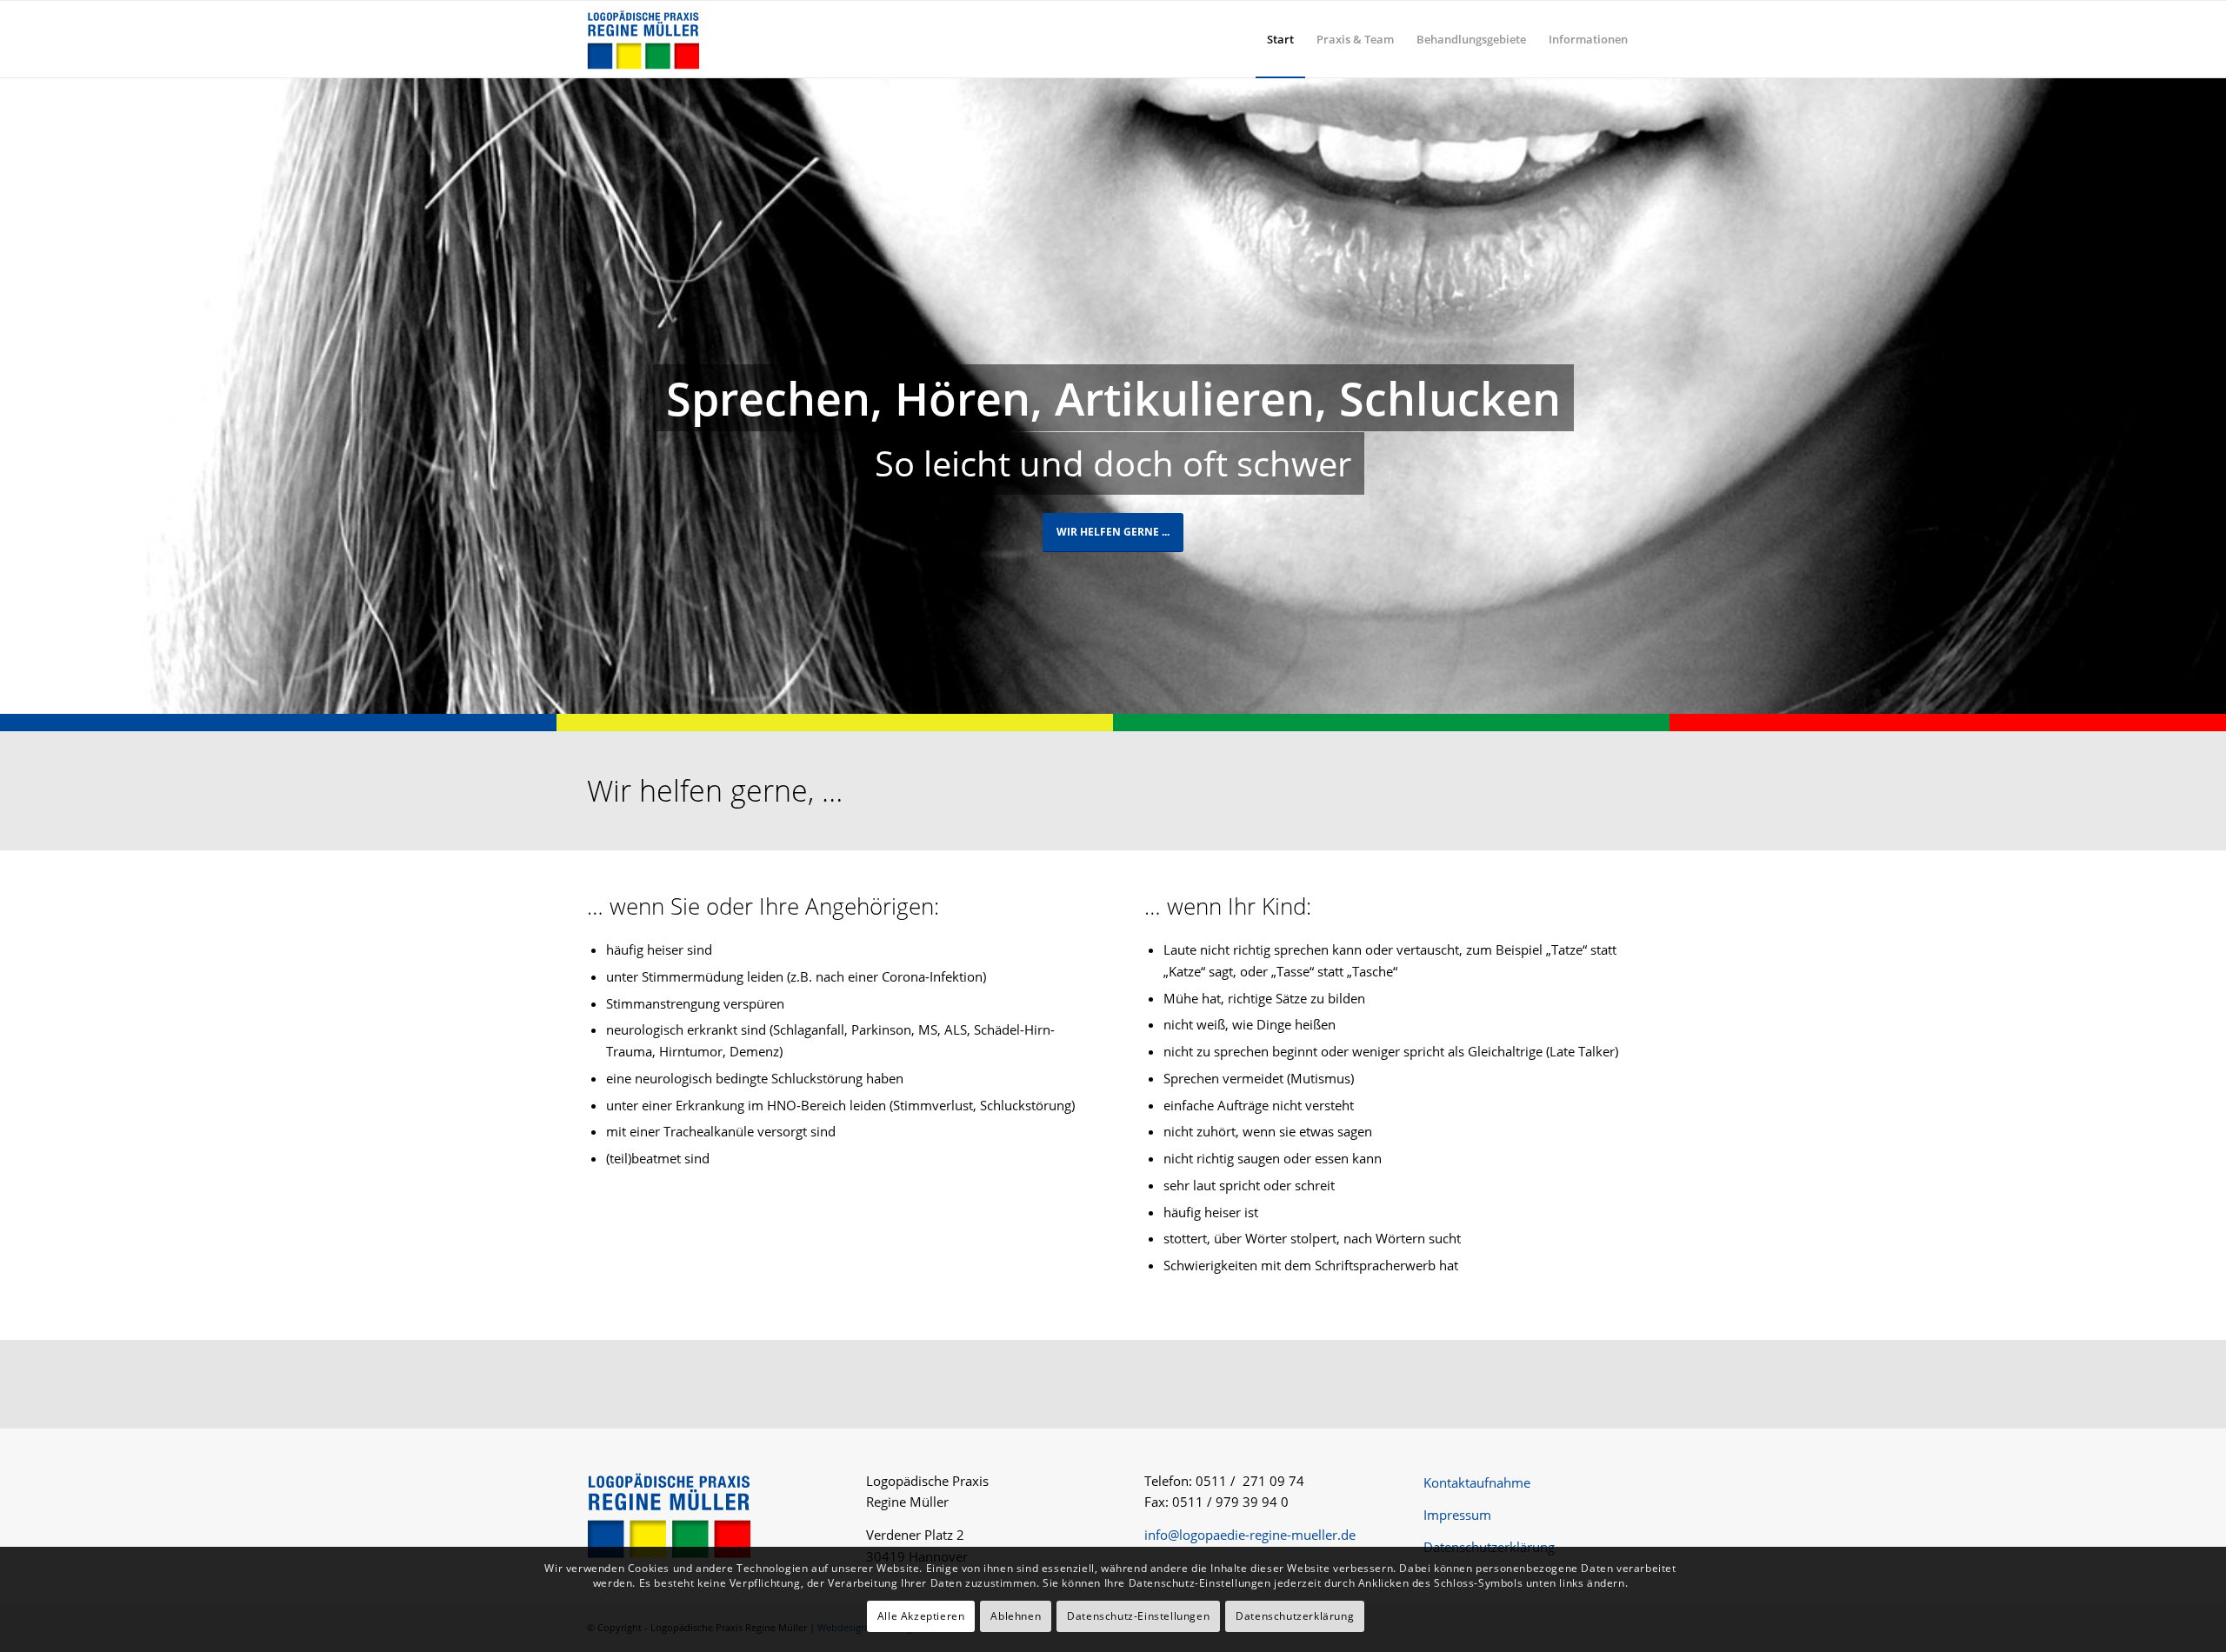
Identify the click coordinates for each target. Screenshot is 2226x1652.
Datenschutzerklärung (1489, 1547)
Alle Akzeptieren (921, 1617)
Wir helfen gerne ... (1113, 532)
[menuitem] (1280, 39)
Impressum (1457, 1515)
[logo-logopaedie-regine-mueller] (643, 39)
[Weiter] (2211, 396)
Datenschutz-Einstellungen (1138, 1617)
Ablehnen (1016, 1617)
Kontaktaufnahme (1477, 1482)
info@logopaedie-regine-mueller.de (1250, 1535)
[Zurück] (15, 396)
